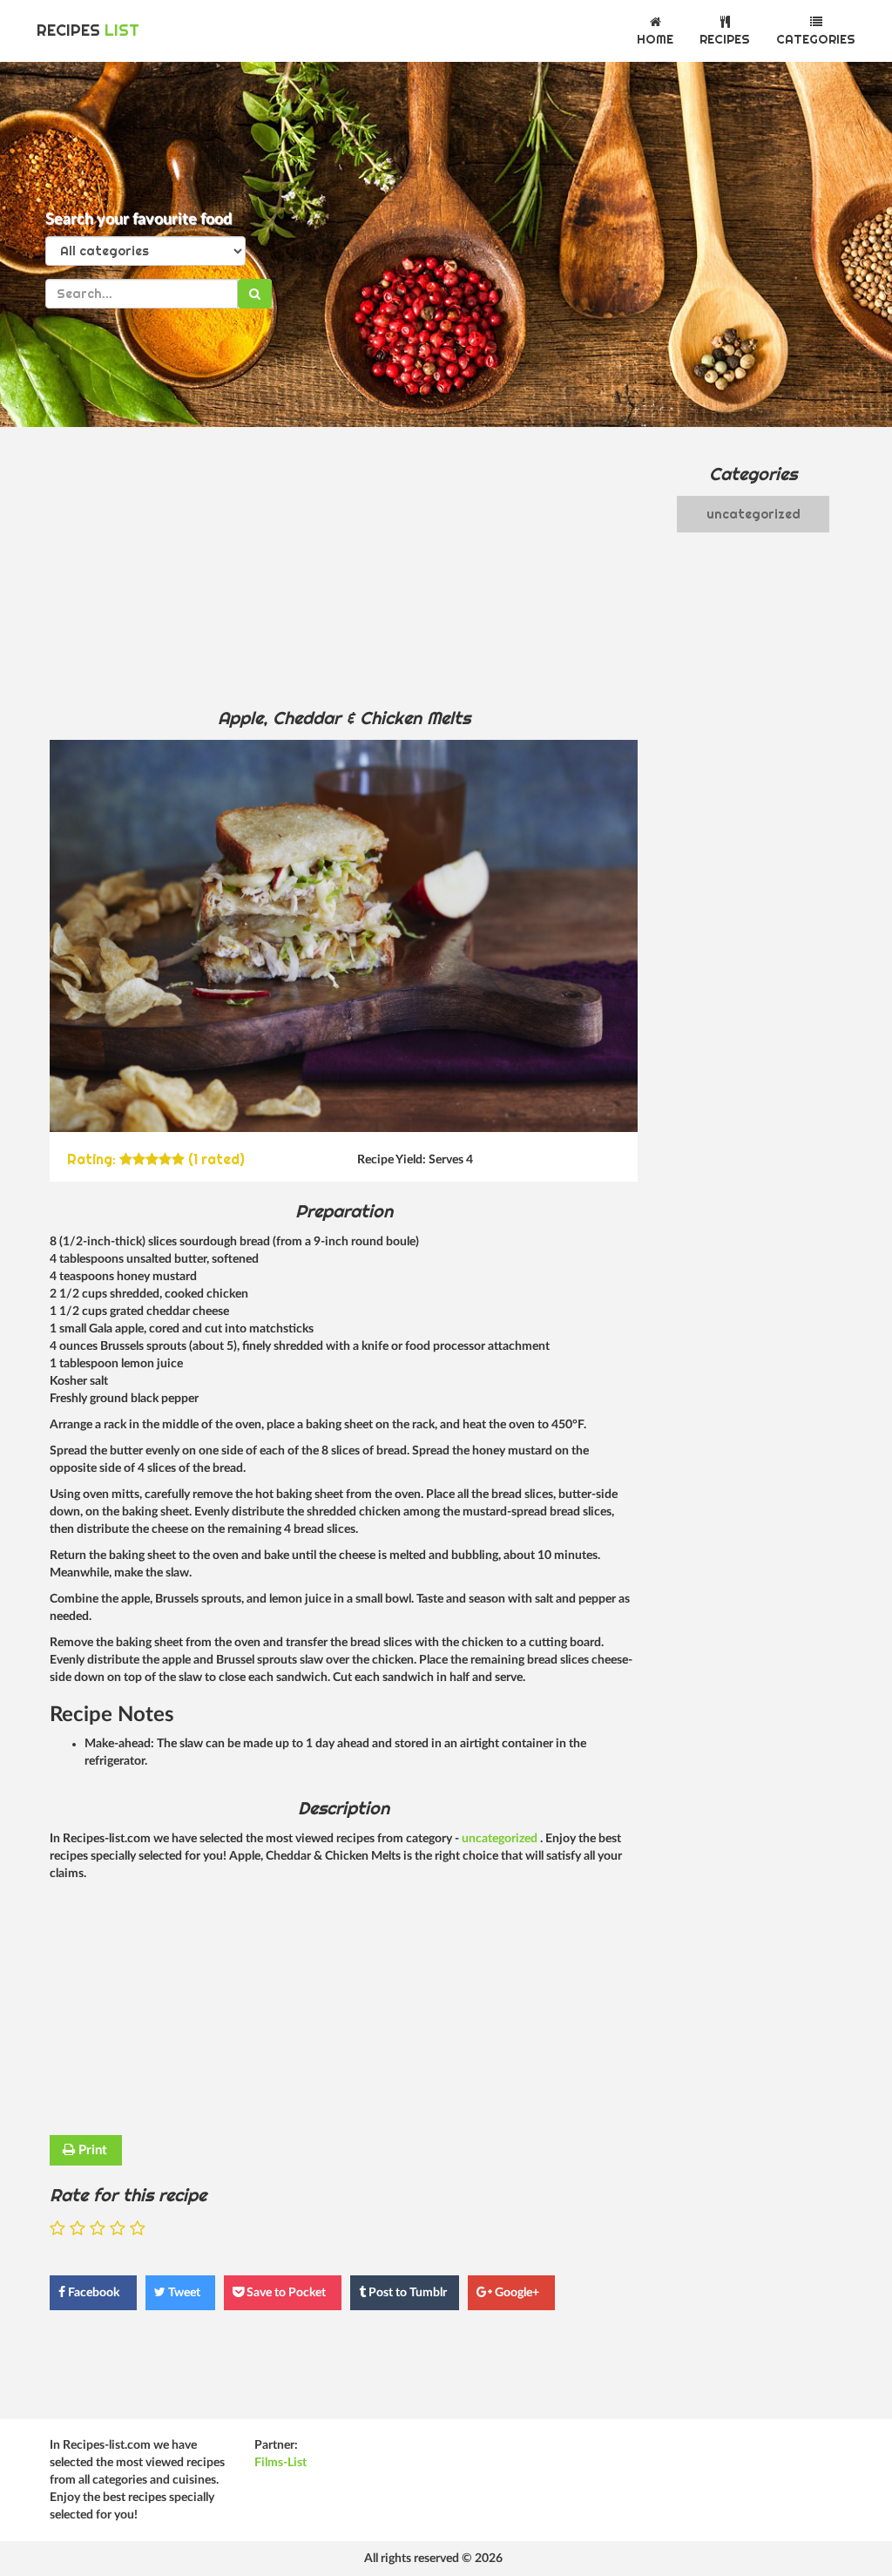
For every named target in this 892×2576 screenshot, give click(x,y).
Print (91, 2150)
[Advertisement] (344, 566)
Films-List (280, 2463)
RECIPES (88, 30)
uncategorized (501, 1839)
